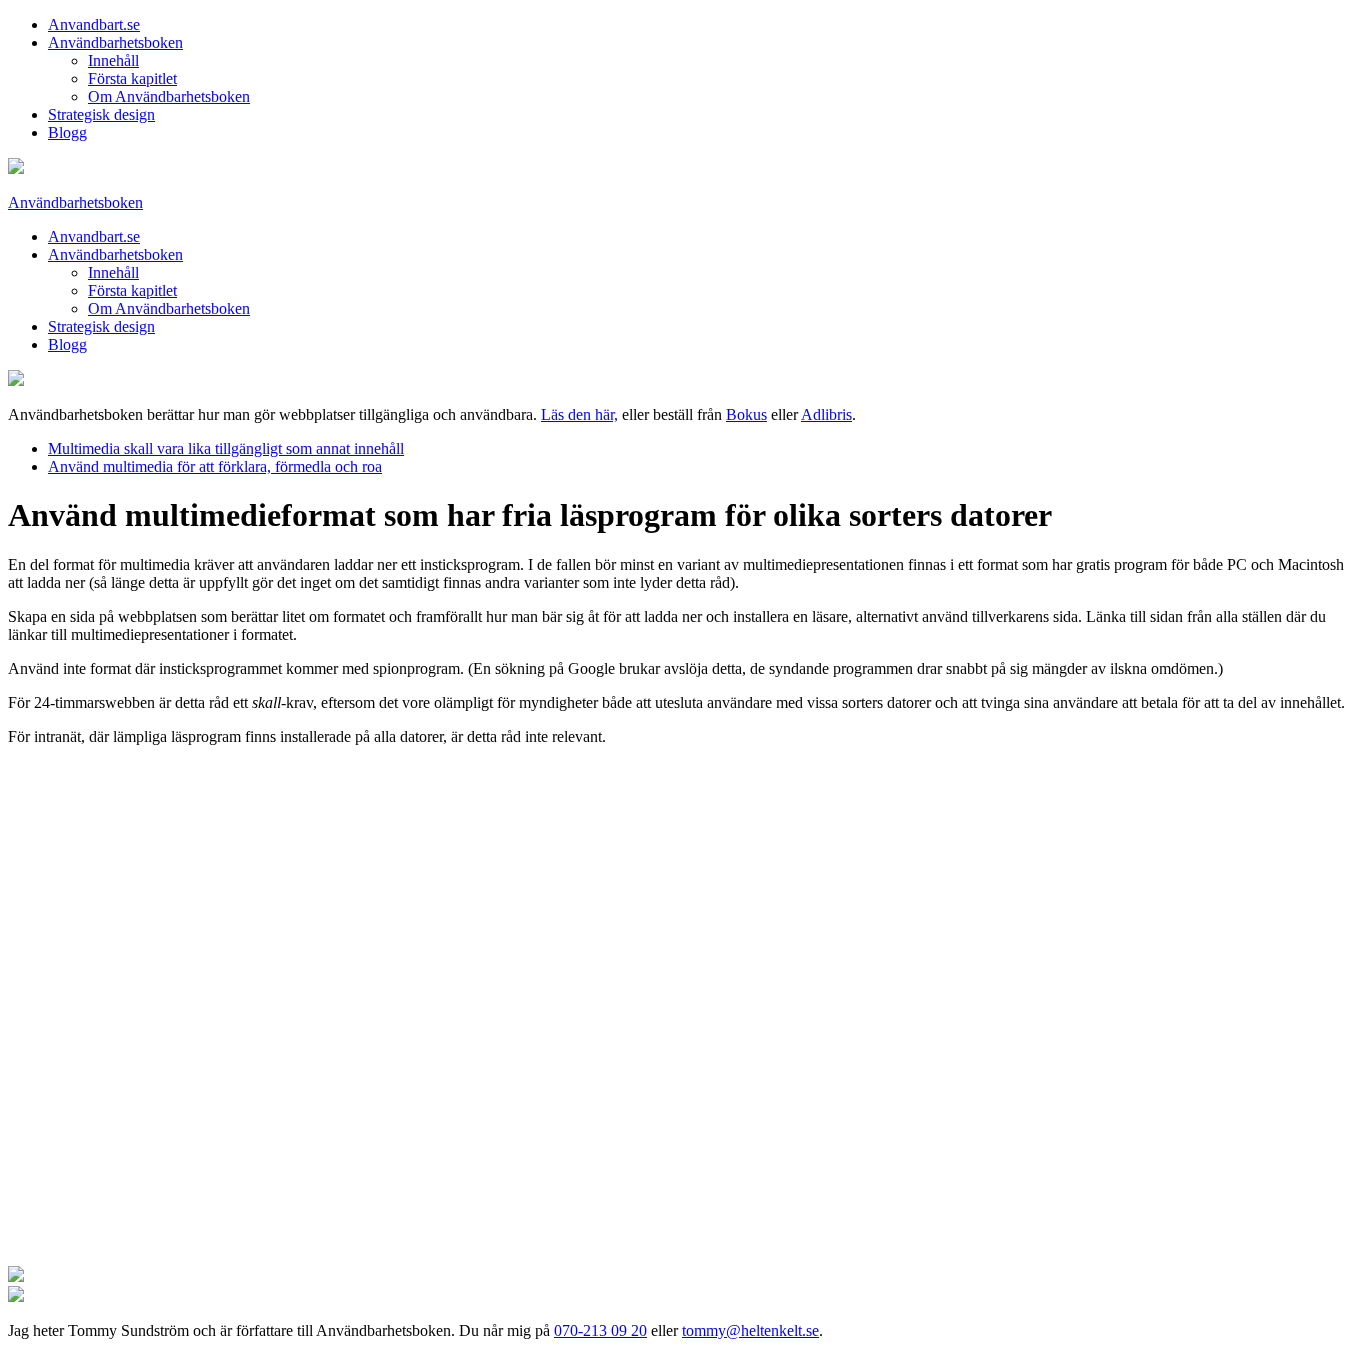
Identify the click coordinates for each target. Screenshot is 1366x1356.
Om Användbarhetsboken (169, 96)
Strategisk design (101, 114)
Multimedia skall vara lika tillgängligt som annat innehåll (226, 448)
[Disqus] (683, 1012)
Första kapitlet (132, 78)
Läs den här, (579, 414)
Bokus (746, 414)
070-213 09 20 (600, 1330)
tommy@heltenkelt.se (750, 1330)
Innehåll (113, 60)
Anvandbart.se (94, 24)
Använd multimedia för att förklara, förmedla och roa (215, 466)
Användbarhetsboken (115, 42)
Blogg (67, 132)
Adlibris (826, 414)
